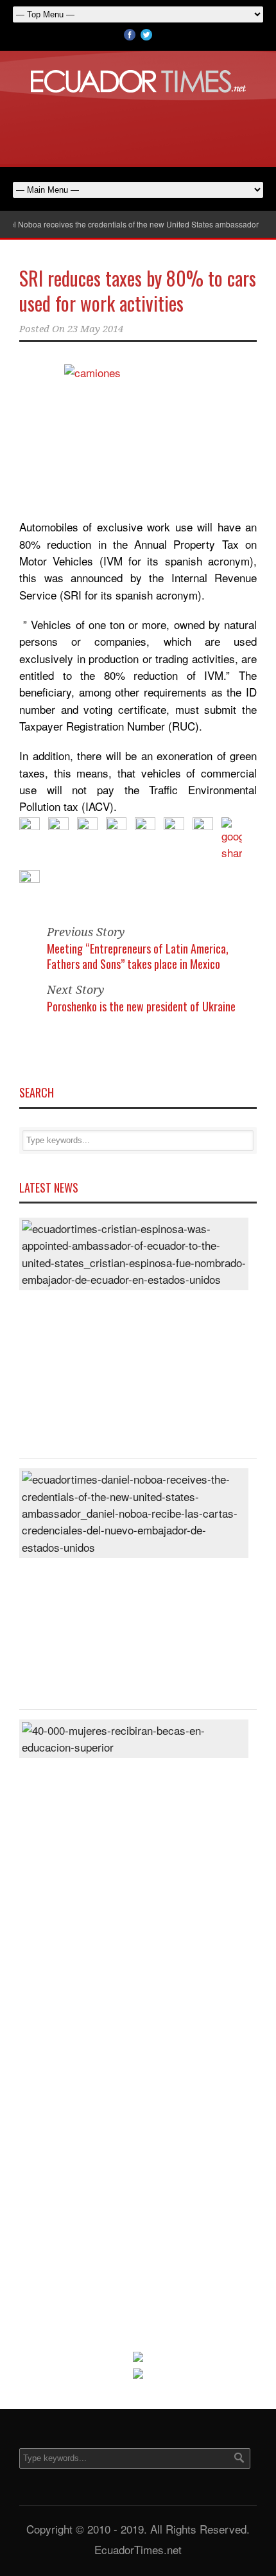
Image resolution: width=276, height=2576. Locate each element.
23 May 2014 (95, 329)
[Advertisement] (138, 128)
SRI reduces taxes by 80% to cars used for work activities (138, 290)
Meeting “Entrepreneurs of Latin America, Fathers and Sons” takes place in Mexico (138, 956)
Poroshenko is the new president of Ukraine (141, 1006)
